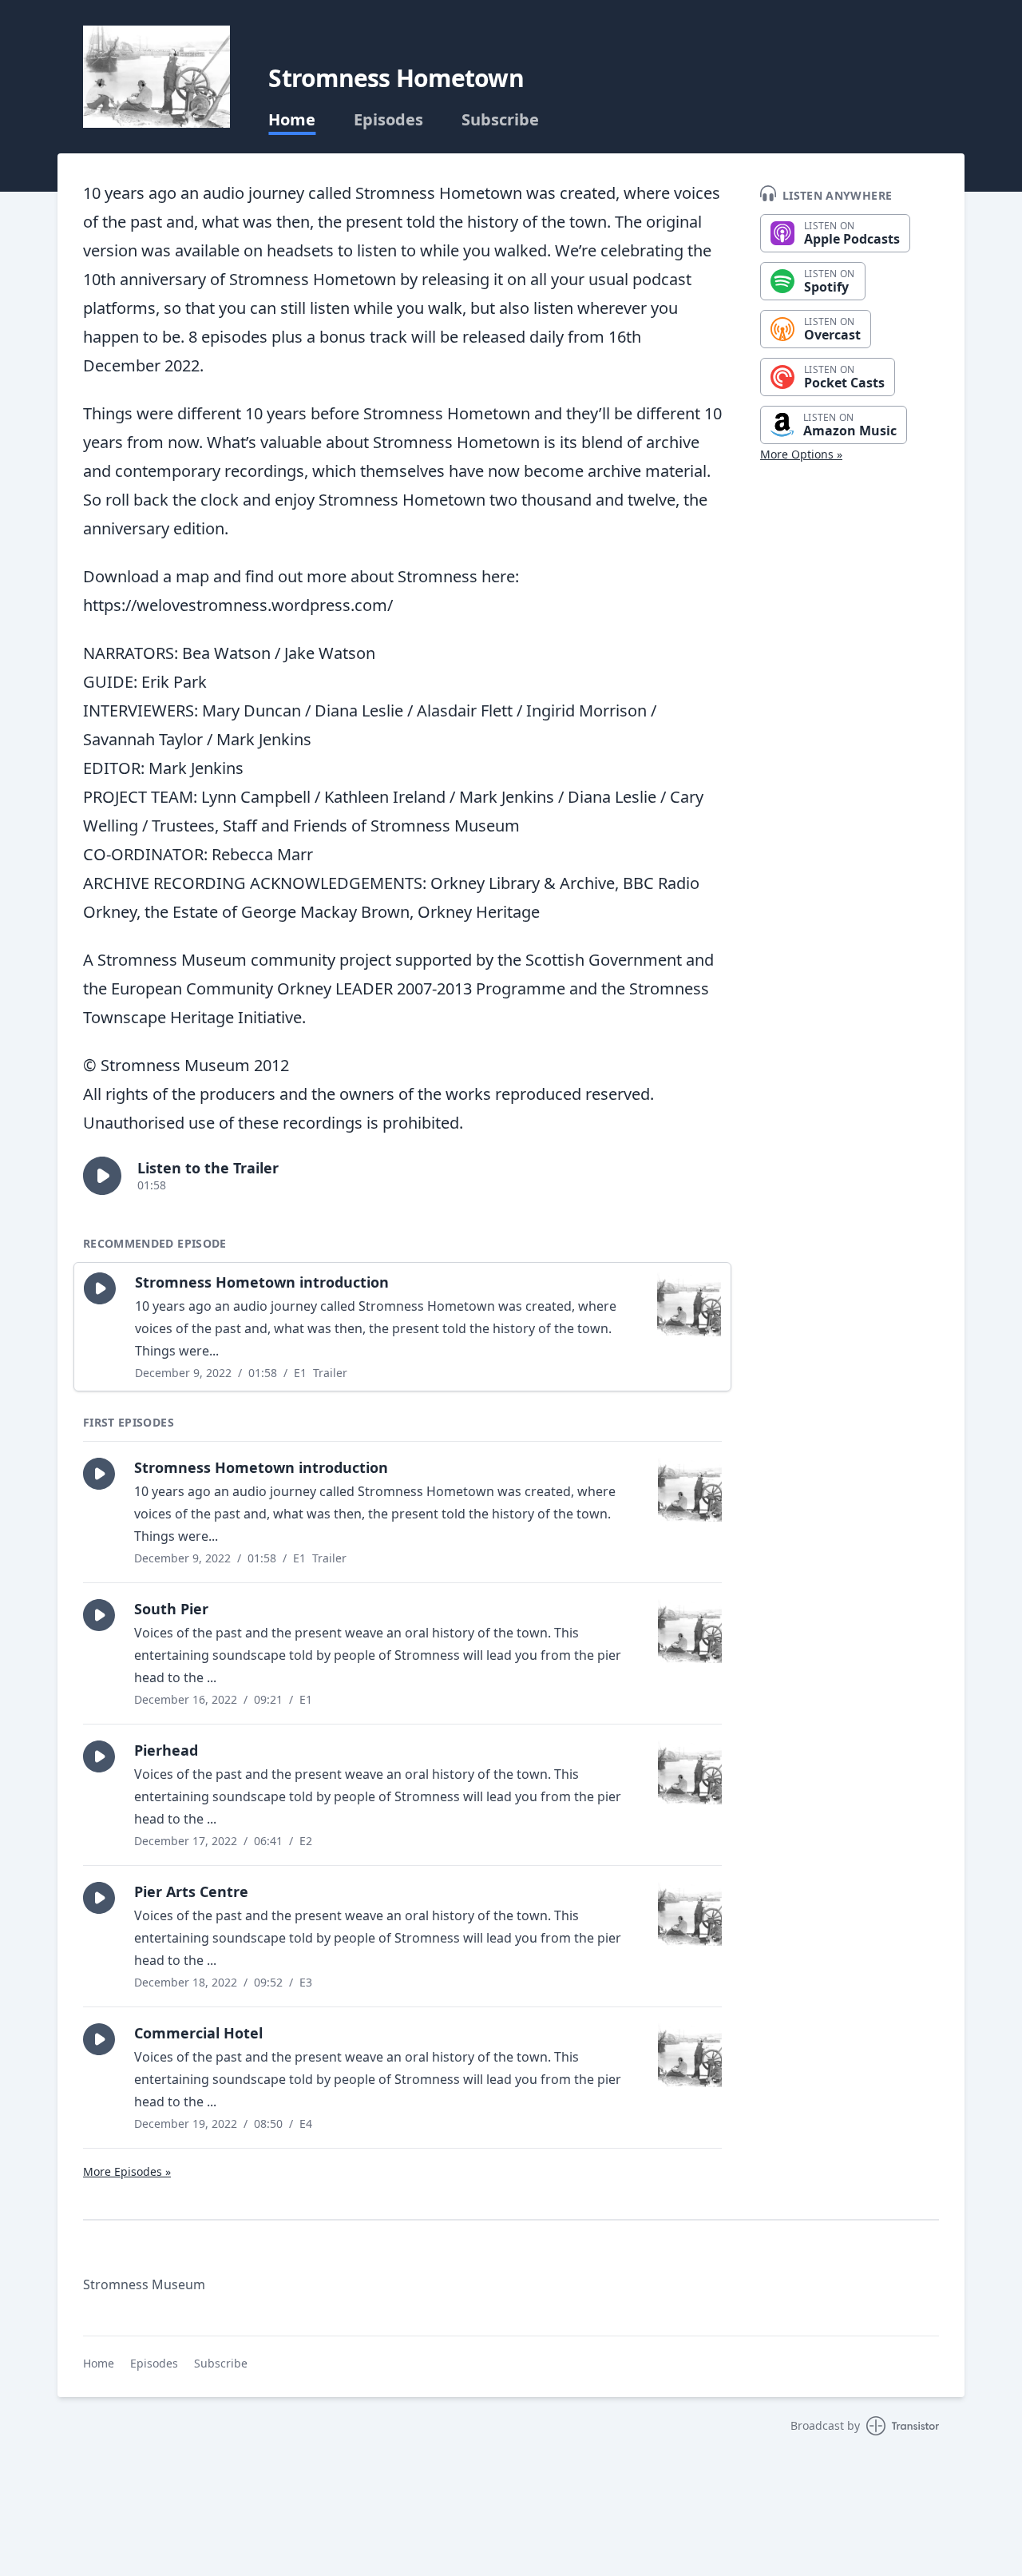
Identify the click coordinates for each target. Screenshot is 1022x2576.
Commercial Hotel (198, 2033)
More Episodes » (127, 2171)
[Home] (156, 77)
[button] (102, 1176)
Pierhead (166, 1750)
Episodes (388, 120)
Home (292, 120)
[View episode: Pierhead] (690, 1772)
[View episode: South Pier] (690, 1631)
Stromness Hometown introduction (262, 1282)
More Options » (801, 454)
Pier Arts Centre (191, 1891)
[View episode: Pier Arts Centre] (690, 1914)
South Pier (171, 1609)
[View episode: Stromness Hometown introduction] (689, 1304)
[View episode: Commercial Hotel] (690, 2055)
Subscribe (500, 120)
